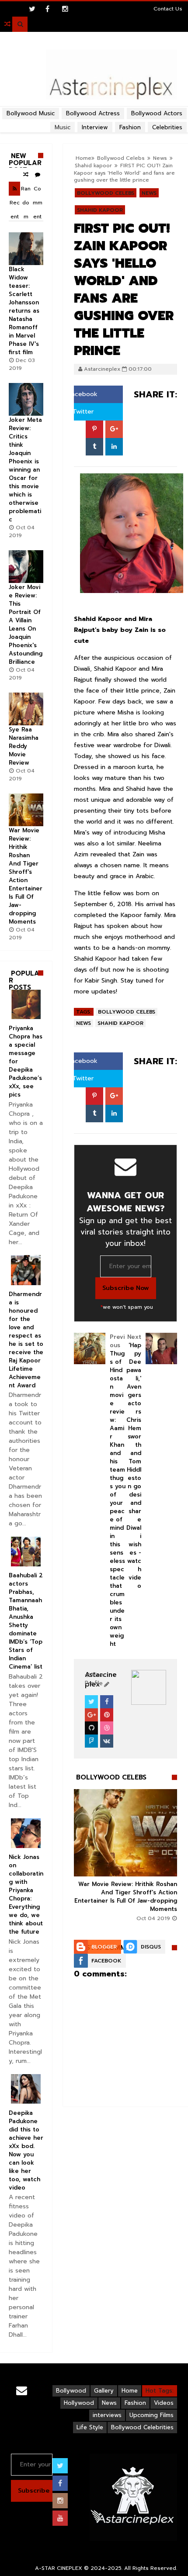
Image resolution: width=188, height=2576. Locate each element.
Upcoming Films (151, 2415)
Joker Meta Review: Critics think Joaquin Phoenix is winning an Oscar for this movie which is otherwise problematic (25, 470)
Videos (164, 2403)
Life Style (90, 2427)
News (149, 193)
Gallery (104, 2391)
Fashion (135, 2403)
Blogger (104, 1947)
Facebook (82, 394)
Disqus (151, 1947)
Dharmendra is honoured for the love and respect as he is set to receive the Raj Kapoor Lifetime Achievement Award (26, 1340)
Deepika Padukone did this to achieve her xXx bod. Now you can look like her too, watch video (26, 2150)
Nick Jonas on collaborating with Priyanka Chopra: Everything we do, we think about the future (26, 1894)
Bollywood (71, 2391)
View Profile (95, 1679)
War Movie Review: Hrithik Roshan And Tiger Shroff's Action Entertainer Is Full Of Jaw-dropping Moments (126, 1897)
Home (130, 2391)
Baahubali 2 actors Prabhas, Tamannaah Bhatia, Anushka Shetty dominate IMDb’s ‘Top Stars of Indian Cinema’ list (26, 1621)
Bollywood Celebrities (142, 2427)
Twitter (82, 412)
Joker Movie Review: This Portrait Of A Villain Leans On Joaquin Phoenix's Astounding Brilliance (26, 624)
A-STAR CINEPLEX (59, 2568)
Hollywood (79, 2403)
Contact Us (168, 9)
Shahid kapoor (100, 210)
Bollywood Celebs (106, 193)
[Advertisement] (94, 107)
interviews (107, 2415)
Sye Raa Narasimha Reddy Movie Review (24, 746)
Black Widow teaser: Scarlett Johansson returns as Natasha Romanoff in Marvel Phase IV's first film (24, 311)
